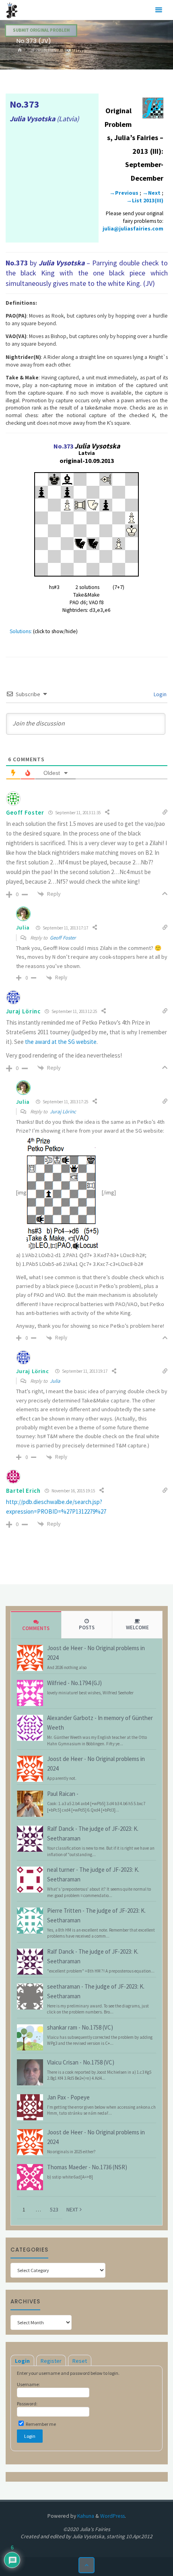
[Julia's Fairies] (12, 10)
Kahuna (85, 2516)
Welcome (137, 1627)
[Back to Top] (87, 2565)
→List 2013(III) (145, 201)
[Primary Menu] (159, 10)
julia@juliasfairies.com (133, 229)
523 (54, 2209)
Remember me (40, 2424)
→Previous (124, 193)
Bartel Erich (23, 1491)
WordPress (112, 2516)
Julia (23, 927)
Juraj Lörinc (23, 1011)
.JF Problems (43, 50)
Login (160, 694)
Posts (87, 1627)
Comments (36, 1628)
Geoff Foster (63, 938)
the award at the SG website (61, 1042)
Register (51, 2361)
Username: (28, 2384)
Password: (27, 2404)
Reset (80, 2361)
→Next (151, 193)
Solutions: (21, 631)
